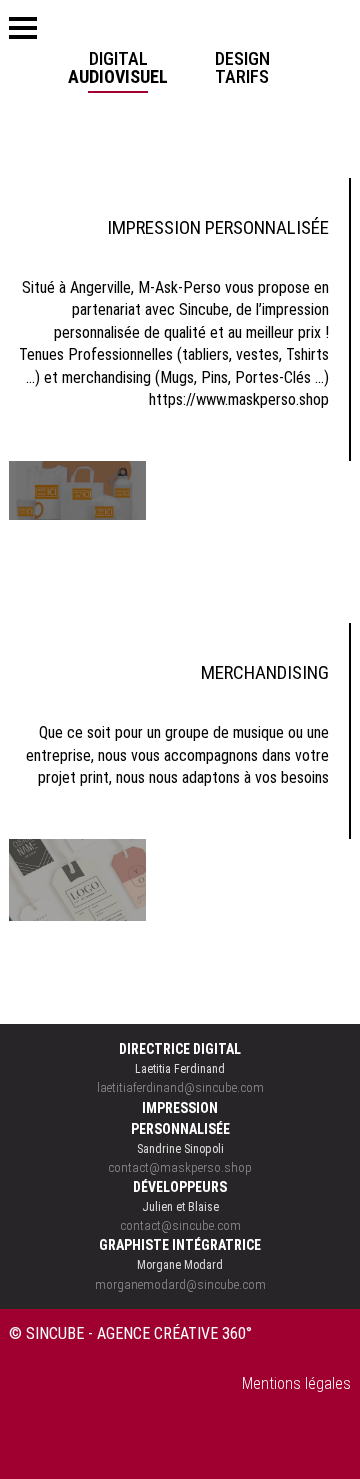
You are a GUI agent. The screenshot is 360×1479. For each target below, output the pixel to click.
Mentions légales (296, 1383)
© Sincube (46, 1333)
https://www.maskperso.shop (239, 399)
